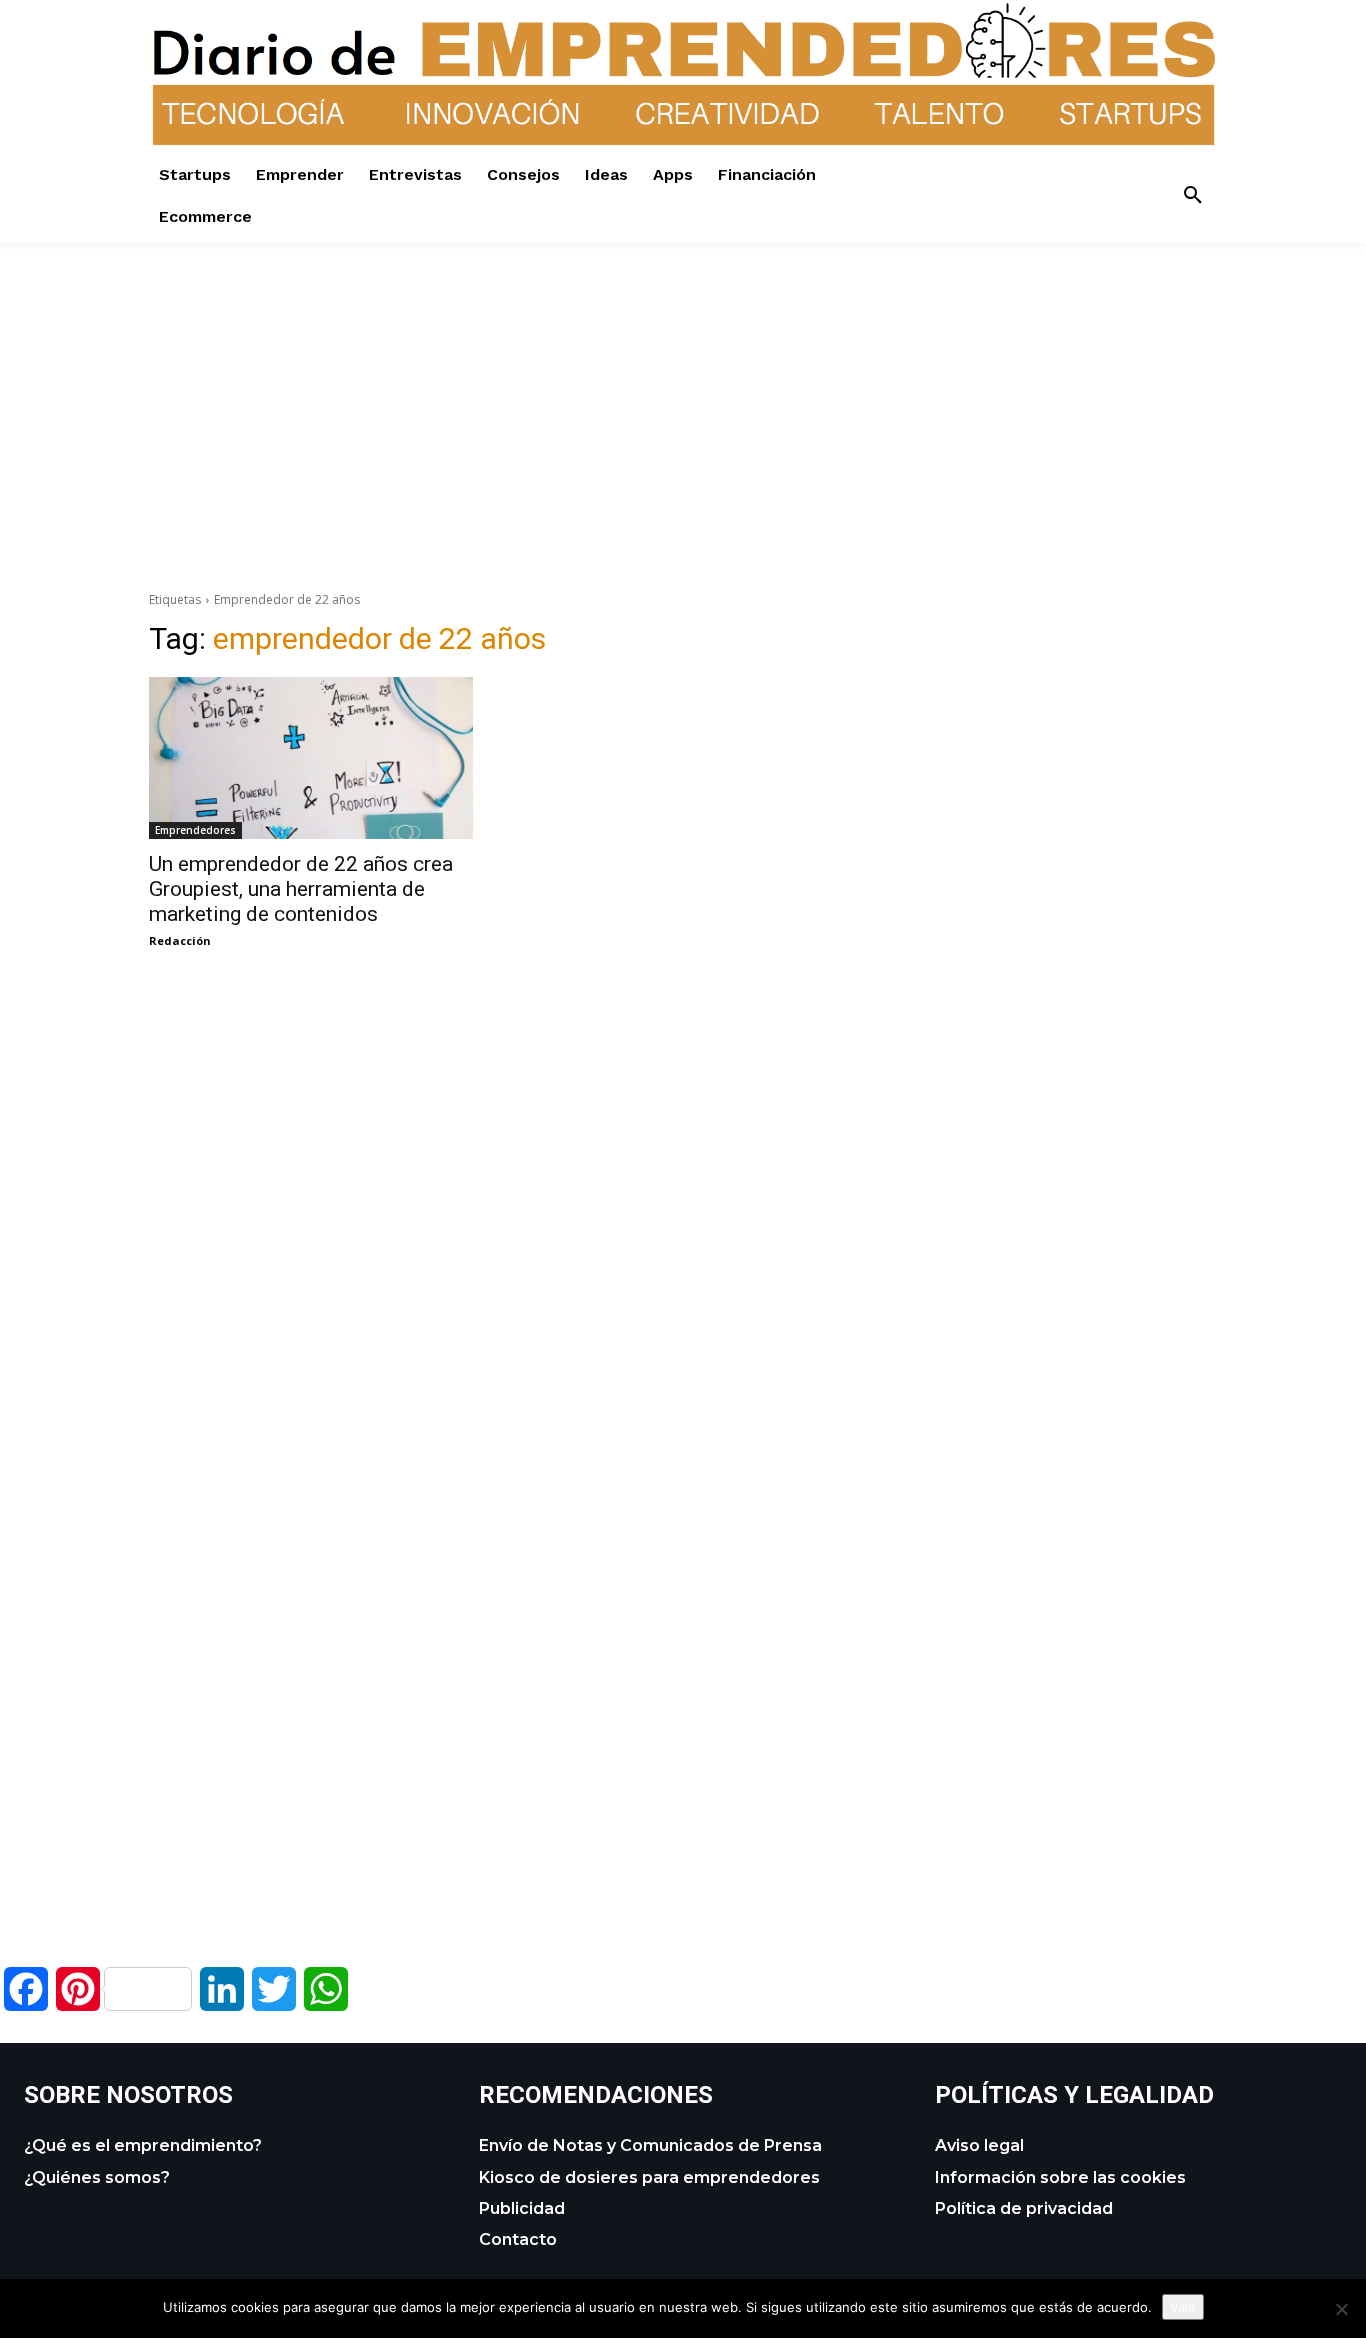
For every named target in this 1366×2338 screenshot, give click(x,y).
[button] (1193, 196)
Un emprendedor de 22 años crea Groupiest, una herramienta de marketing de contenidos (301, 889)
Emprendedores (195, 830)
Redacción (180, 940)
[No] (1341, 2309)
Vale (1183, 2307)
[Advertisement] (683, 383)
